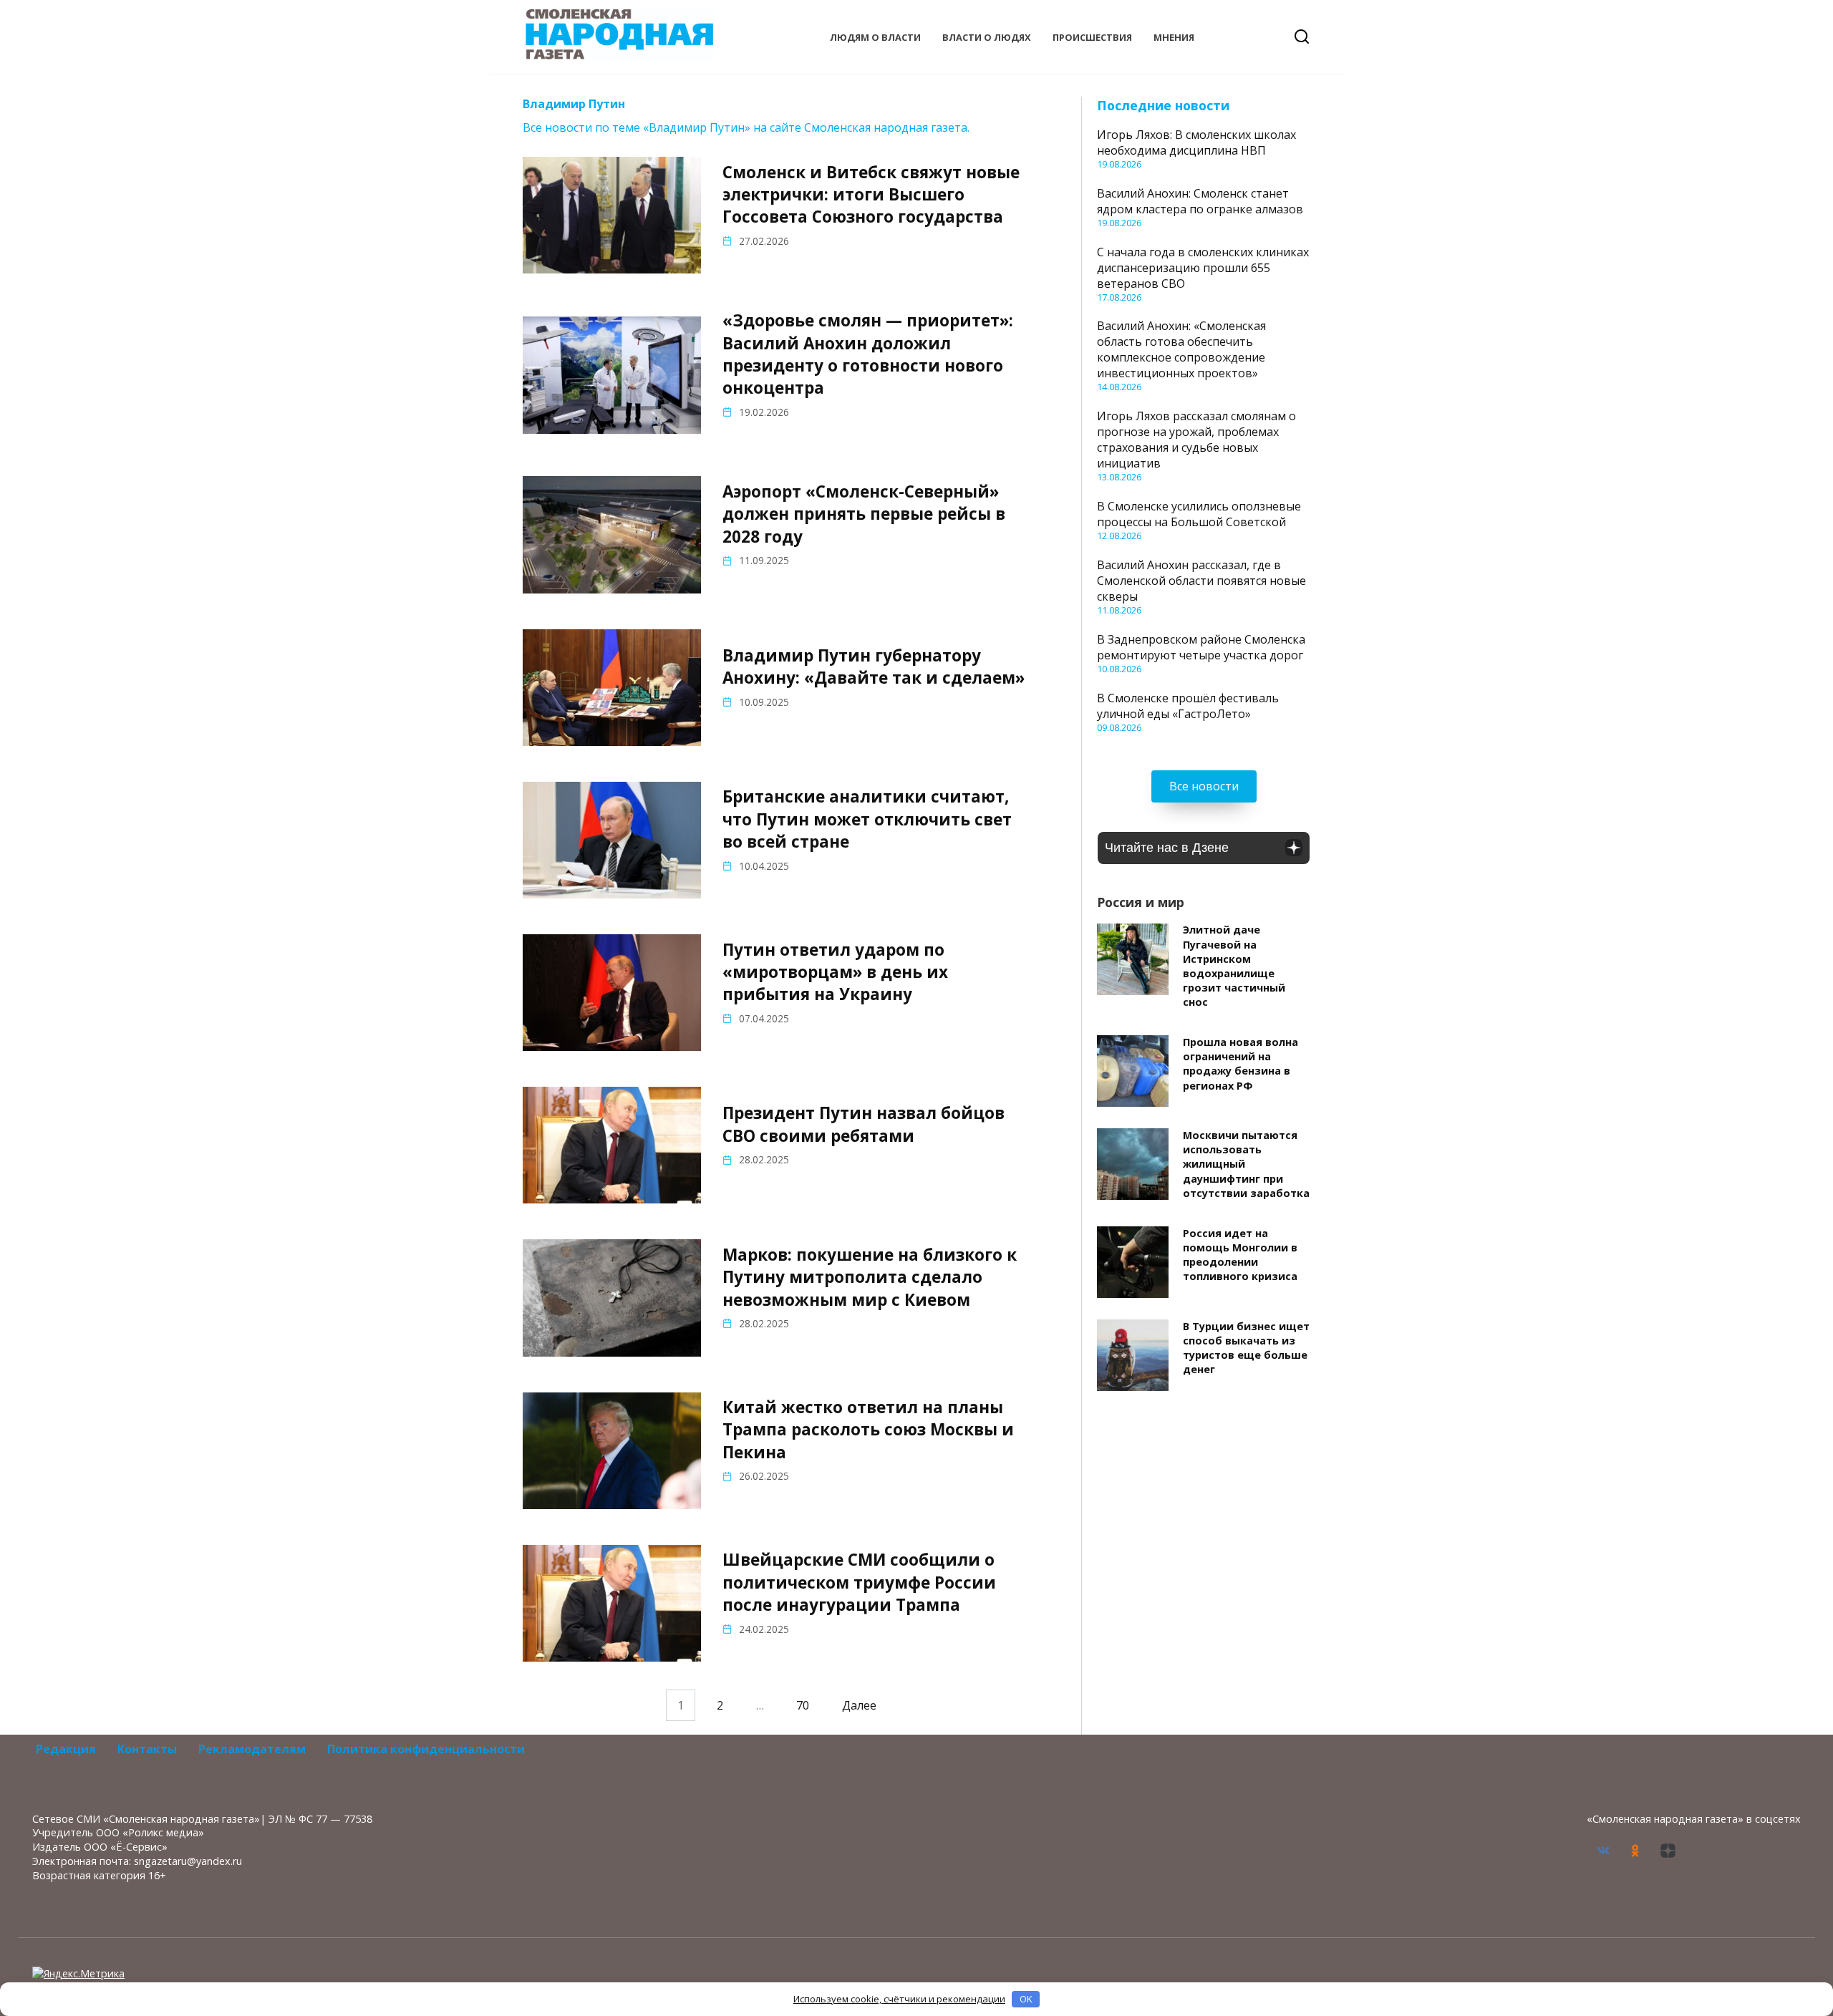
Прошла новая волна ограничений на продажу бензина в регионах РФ (1240, 1063)
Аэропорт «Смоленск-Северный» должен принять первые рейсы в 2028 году (864, 514)
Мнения (1174, 37)
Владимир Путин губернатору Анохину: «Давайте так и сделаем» (874, 667)
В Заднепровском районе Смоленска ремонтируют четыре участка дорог (1201, 647)
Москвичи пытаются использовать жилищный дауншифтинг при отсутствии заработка (1246, 1164)
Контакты (147, 1749)
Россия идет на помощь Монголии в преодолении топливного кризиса (1240, 1255)
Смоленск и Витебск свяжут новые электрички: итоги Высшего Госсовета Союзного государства (871, 195)
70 (803, 1705)
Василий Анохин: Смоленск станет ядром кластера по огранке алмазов (1200, 201)
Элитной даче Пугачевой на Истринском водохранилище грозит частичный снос (1234, 966)
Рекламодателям (252, 1749)
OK (1026, 1999)
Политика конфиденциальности (426, 1749)
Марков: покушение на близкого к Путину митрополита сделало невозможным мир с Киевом (870, 1277)
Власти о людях (987, 37)
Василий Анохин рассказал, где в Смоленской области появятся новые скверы (1201, 581)
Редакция (66, 1749)
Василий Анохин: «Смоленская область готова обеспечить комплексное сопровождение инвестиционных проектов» (1181, 349)
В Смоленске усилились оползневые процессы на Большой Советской (1199, 514)
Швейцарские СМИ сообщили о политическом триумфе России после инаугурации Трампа (859, 1582)
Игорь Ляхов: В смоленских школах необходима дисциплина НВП (1196, 142)
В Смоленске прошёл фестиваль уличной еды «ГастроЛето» (1188, 706)
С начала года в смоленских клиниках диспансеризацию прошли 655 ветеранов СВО (1203, 268)
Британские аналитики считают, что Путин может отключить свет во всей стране (867, 820)
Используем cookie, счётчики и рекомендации (899, 1999)
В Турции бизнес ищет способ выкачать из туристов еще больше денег (1246, 1348)
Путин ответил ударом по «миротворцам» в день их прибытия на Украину (835, 972)
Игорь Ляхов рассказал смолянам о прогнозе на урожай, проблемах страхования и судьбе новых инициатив (1196, 440)
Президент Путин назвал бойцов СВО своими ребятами (864, 1125)
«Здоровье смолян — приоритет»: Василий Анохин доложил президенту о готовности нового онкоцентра (868, 354)
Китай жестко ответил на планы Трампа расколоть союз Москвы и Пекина (868, 1430)
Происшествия (1092, 37)
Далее (859, 1705)
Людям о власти (875, 37)
